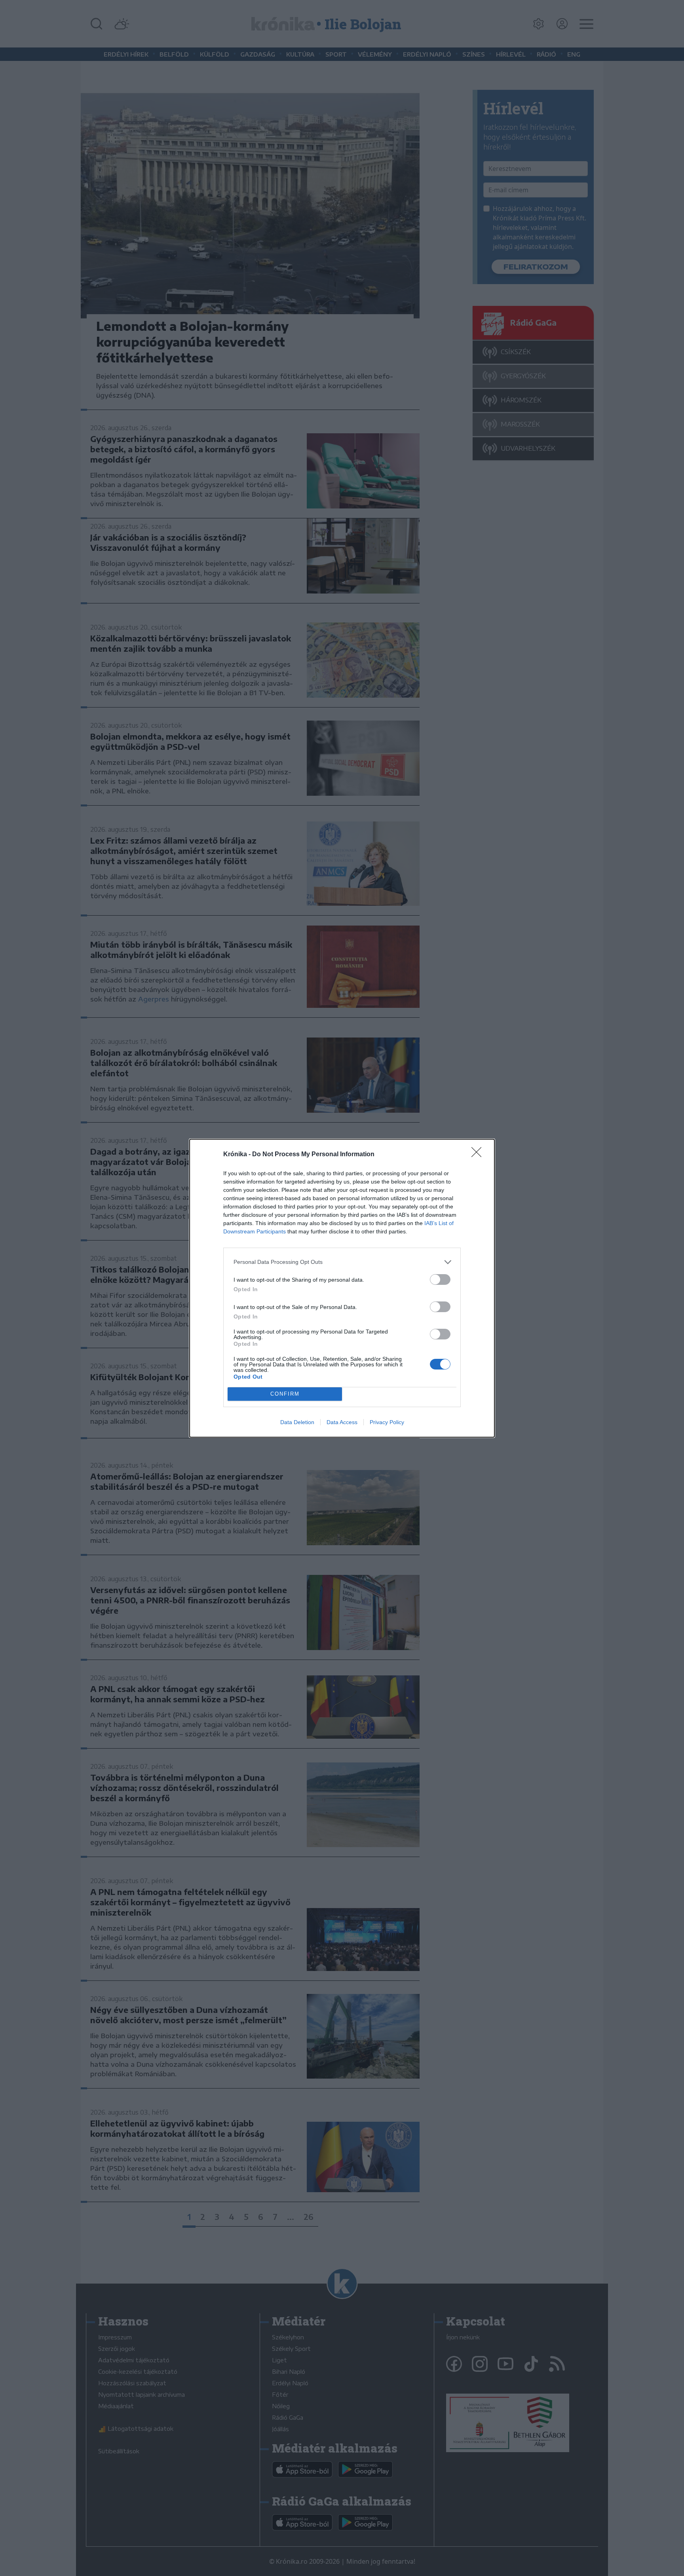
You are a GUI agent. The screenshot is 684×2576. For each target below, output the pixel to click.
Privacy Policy (387, 1422)
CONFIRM (285, 1394)
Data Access (342, 1422)
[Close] (479, 1155)
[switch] (440, 1279)
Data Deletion (297, 1422)
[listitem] (342, 1262)
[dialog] (342, 1288)
